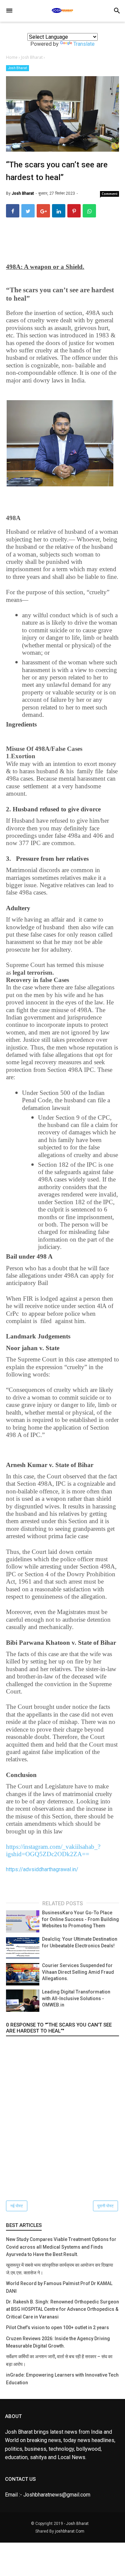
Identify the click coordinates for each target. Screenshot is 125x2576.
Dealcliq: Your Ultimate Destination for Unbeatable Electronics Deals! (80, 1942)
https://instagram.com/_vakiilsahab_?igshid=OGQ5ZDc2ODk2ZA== (53, 1850)
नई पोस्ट (17, 2206)
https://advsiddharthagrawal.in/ (42, 1869)
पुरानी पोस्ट (105, 2206)
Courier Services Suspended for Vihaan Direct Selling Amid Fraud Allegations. (78, 1972)
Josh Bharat (17, 68)
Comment (110, 194)
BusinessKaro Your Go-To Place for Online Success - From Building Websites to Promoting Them (80, 1919)
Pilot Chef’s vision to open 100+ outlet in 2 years (57, 2327)
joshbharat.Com (70, 2531)
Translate (84, 44)
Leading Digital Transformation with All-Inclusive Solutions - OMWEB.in (76, 1998)
